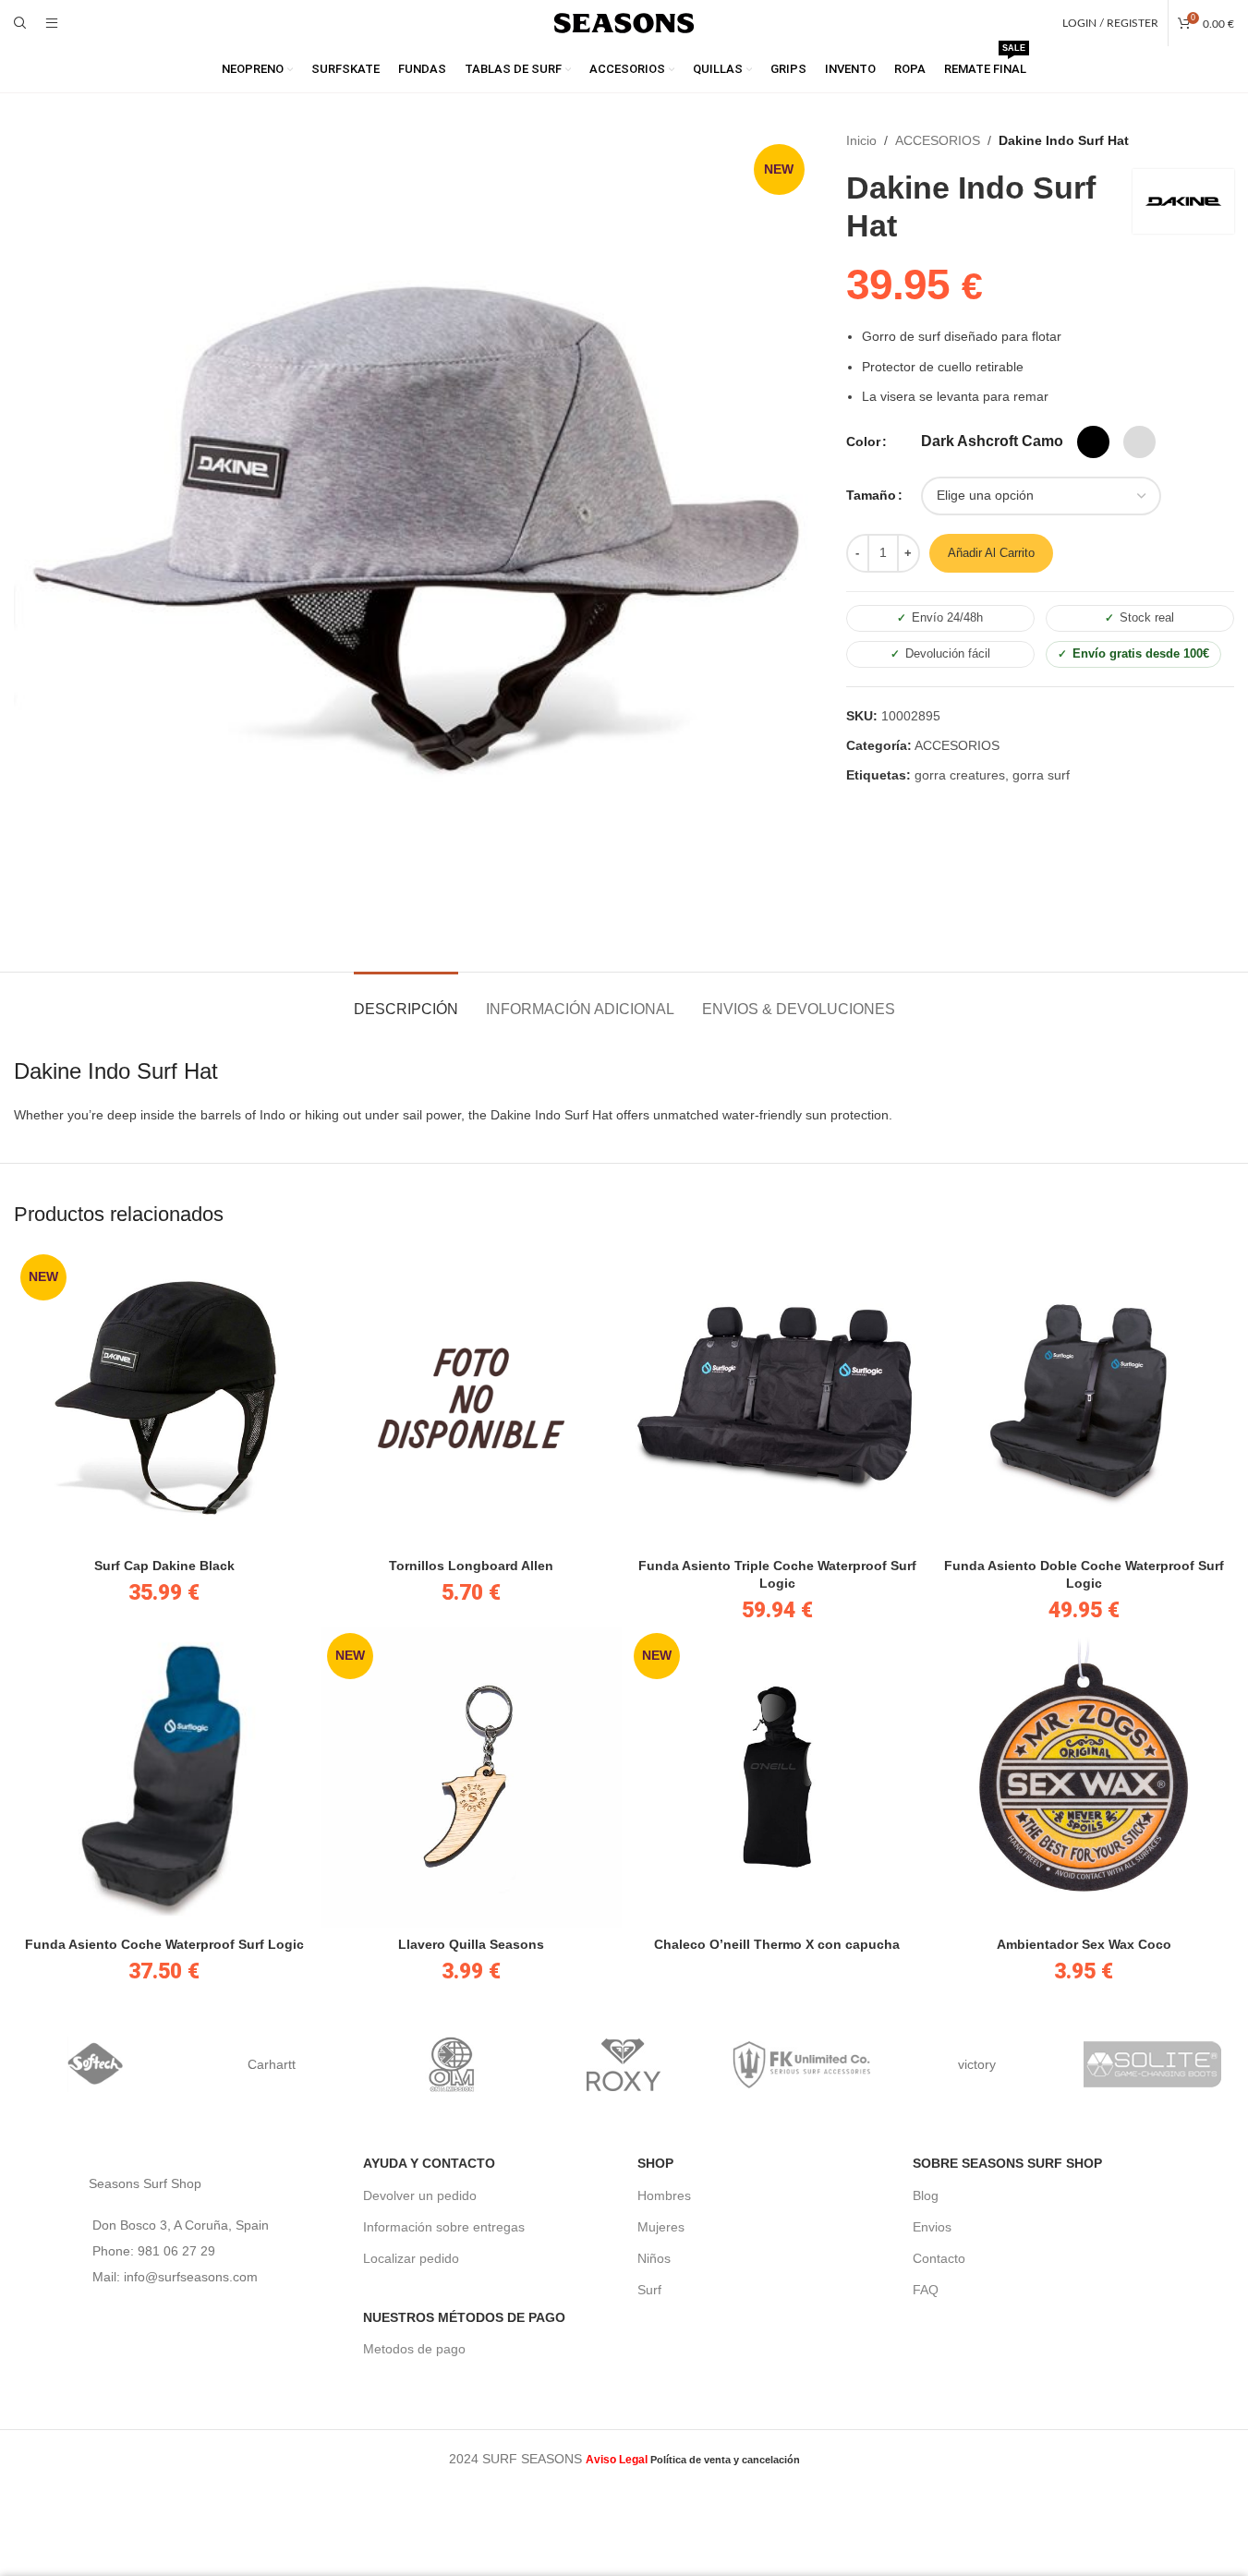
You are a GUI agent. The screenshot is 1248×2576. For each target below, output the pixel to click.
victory (977, 2064)
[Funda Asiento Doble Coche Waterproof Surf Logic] (1084, 1398)
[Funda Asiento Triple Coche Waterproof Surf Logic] (778, 1398)
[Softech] (96, 2064)
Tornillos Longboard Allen (471, 1566)
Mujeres (661, 2227)
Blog (926, 2195)
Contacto (939, 2258)
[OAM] (448, 2064)
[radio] (992, 441)
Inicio (861, 140)
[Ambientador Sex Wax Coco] (1084, 1777)
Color (863, 441)
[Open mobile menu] (52, 23)
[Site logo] (624, 22)
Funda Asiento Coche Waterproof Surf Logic (164, 1944)
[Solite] (1153, 2064)
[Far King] (800, 2064)
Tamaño (871, 495)
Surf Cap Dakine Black (164, 1566)
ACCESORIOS (938, 140)
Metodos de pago (414, 2349)
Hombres (664, 2195)
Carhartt (272, 2064)
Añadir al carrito (991, 553)
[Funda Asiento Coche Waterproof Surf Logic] (164, 1777)
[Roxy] (624, 2064)
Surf (649, 2290)
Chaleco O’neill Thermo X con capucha (777, 1944)
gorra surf (1041, 775)
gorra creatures (960, 775)
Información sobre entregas (444, 2227)
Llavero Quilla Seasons (471, 1944)
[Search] (20, 23)
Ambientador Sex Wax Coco (1084, 1944)
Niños (654, 2258)
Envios (932, 2227)
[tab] (406, 1000)
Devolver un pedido (420, 2195)
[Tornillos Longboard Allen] (471, 1398)
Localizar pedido (411, 2258)
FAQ (926, 2290)
